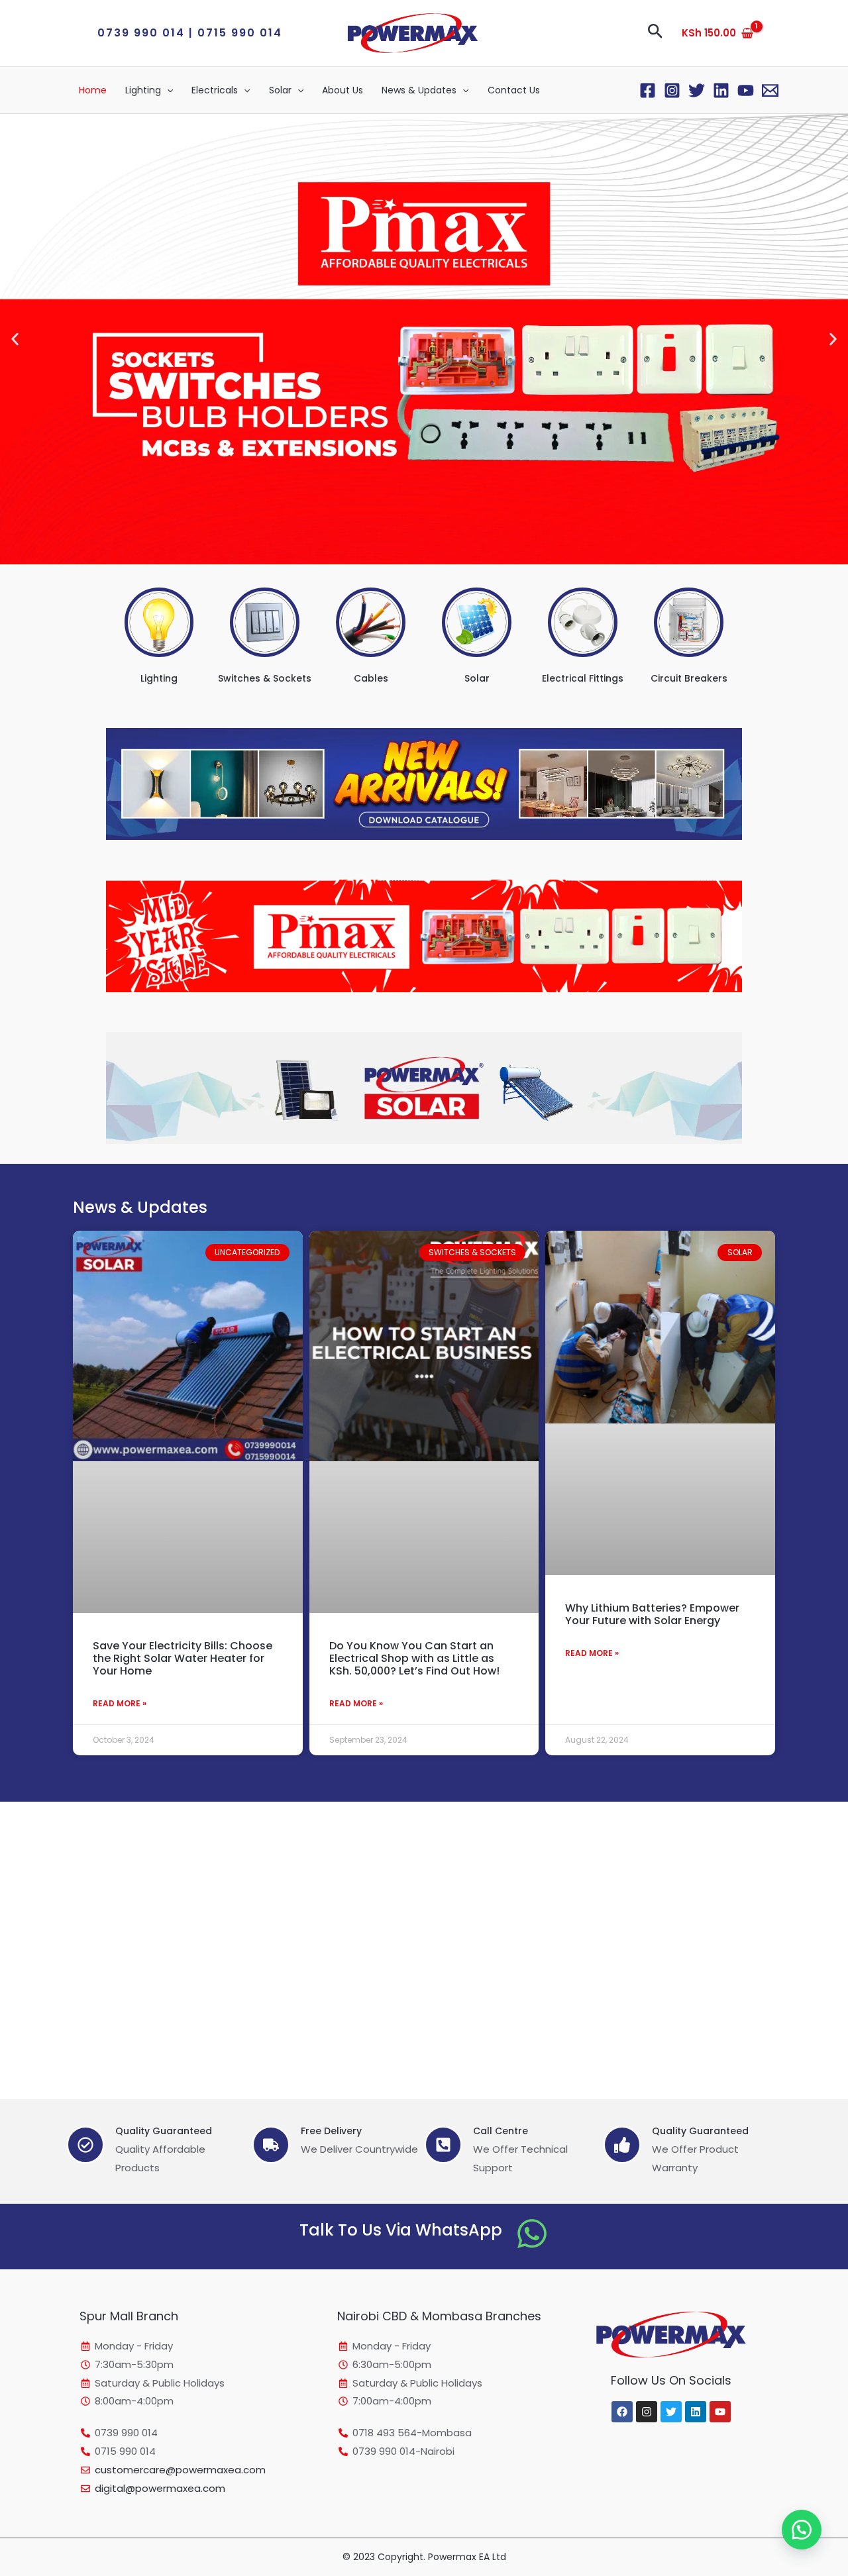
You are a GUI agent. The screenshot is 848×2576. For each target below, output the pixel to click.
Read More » (120, 1703)
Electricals (215, 90)
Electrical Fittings (583, 678)
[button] (190, 33)
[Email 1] (770, 90)
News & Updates (419, 90)
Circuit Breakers (689, 678)
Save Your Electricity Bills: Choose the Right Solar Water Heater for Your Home (183, 1658)
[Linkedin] (721, 90)
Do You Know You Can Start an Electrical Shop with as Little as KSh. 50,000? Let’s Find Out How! (414, 1658)
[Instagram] (672, 90)
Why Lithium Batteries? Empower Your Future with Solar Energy (652, 1614)
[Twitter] (697, 90)
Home (93, 90)
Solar (280, 90)
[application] (167, 90)
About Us (343, 90)
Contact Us (514, 90)
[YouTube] (746, 90)
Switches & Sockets (265, 678)
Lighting (143, 90)
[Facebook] (648, 90)
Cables (371, 678)
